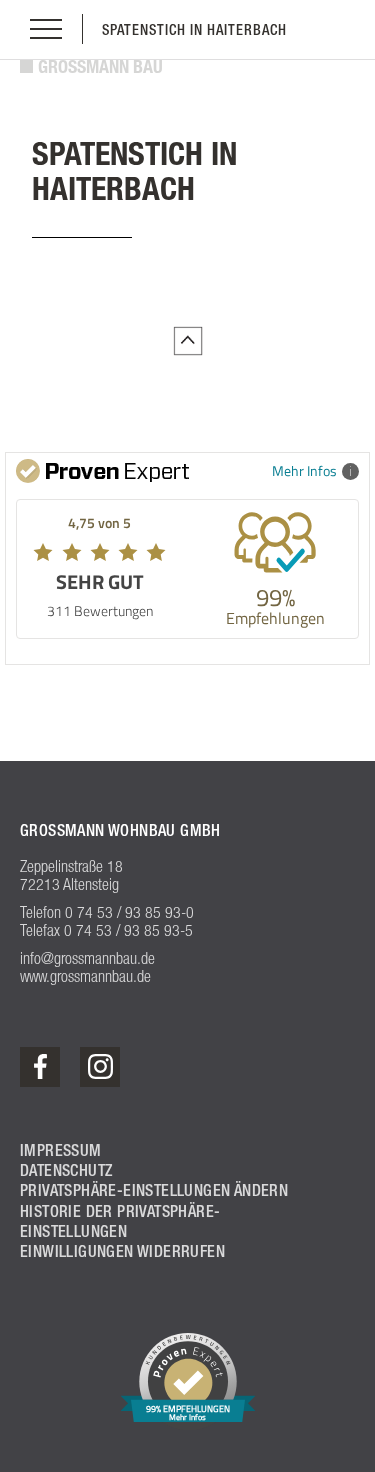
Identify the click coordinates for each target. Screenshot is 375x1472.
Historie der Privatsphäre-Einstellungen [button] (120, 1221)
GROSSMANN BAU (100, 67)
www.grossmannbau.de (85, 976)
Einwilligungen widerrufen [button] (122, 1251)
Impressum (61, 1150)
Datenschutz (66, 1170)
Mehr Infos (304, 470)
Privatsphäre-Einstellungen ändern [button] (154, 1190)
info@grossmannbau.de (87, 958)
